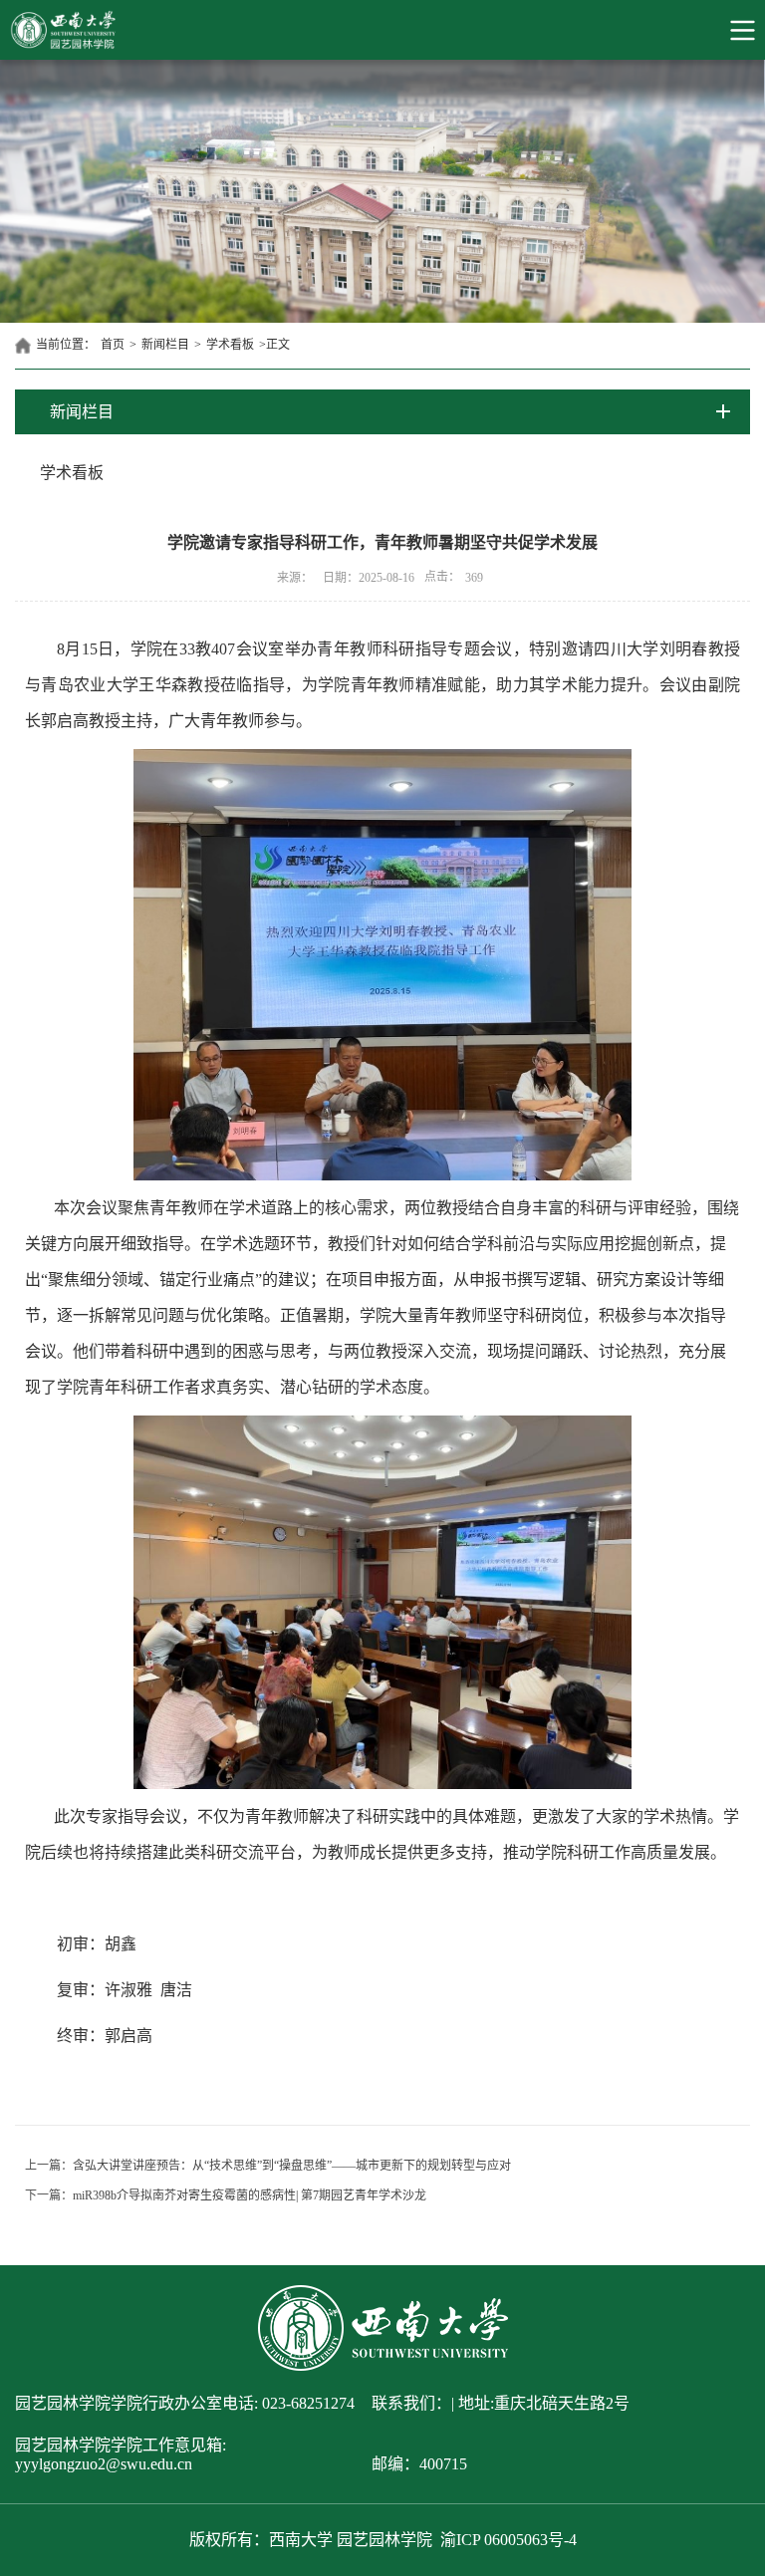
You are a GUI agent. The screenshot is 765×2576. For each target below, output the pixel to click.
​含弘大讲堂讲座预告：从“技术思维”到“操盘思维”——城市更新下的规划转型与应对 (292, 2166)
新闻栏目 (165, 345)
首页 (113, 345)
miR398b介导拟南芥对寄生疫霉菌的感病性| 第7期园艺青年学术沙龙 (250, 2195)
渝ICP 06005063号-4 (509, 2540)
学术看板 (230, 345)
